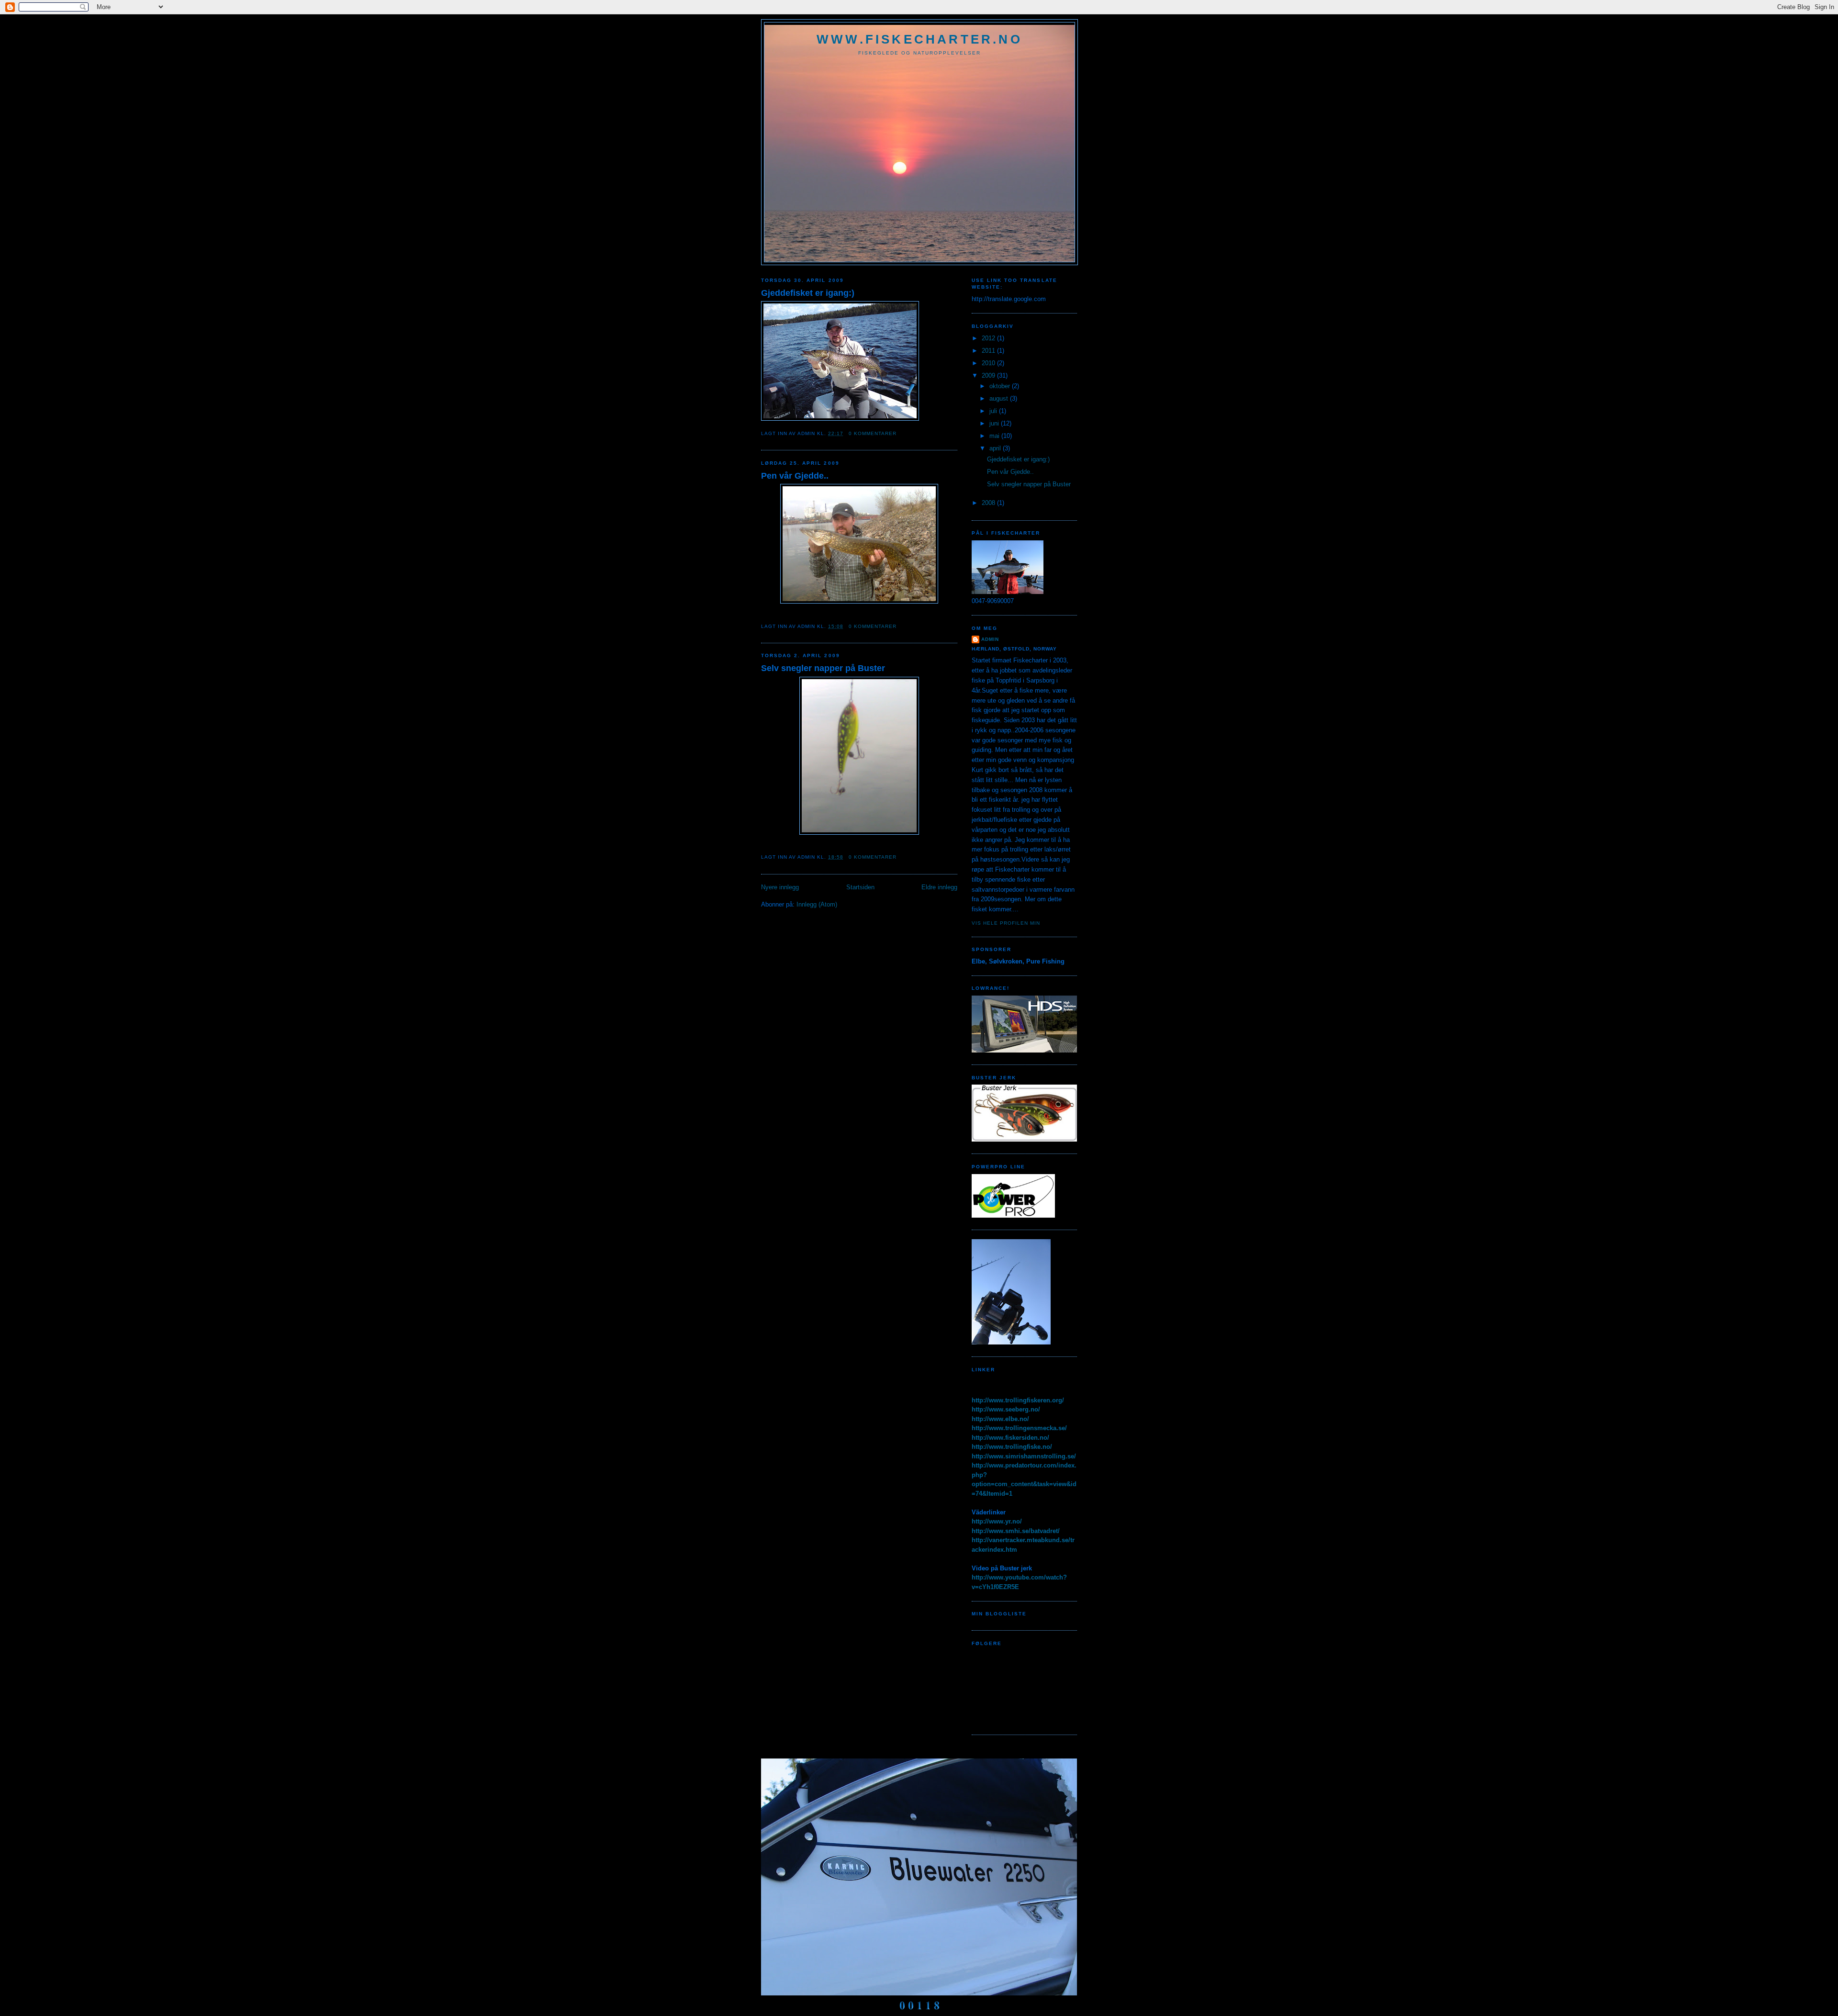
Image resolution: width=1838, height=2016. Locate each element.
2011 (989, 351)
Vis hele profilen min (1006, 923)
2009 (989, 375)
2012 (989, 338)
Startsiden (860, 887)
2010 (989, 363)
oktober (1001, 386)
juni (995, 423)
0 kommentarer (873, 433)
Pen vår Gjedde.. (795, 476)
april (996, 448)
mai (995, 436)
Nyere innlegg (780, 887)
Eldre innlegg (939, 887)
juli (994, 411)
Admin (990, 639)
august (1000, 398)
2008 (989, 503)
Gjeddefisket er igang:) (808, 293)
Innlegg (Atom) (817, 904)
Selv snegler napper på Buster (823, 668)
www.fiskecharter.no (919, 39)
